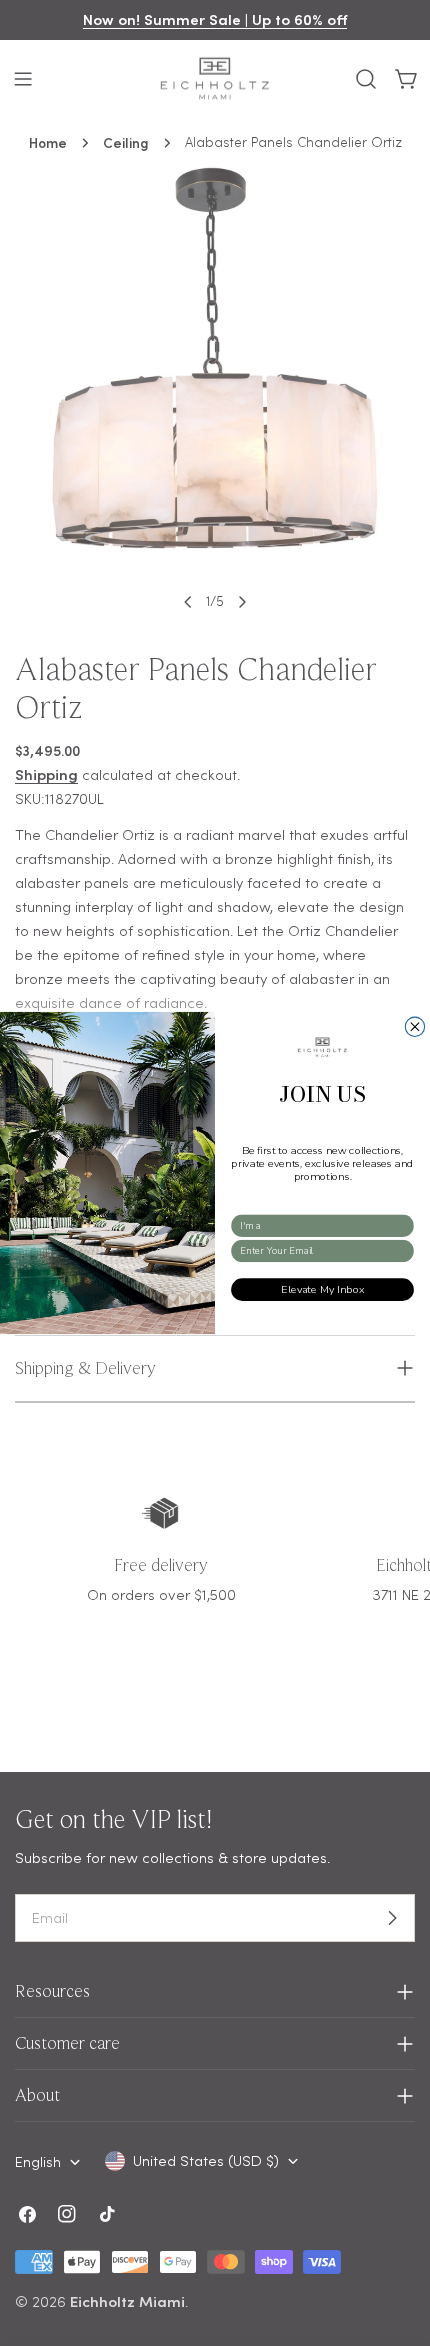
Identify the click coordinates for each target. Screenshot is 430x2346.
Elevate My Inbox (322, 1289)
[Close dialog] (414, 1026)
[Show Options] (403, 1226)
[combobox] (319, 1226)
